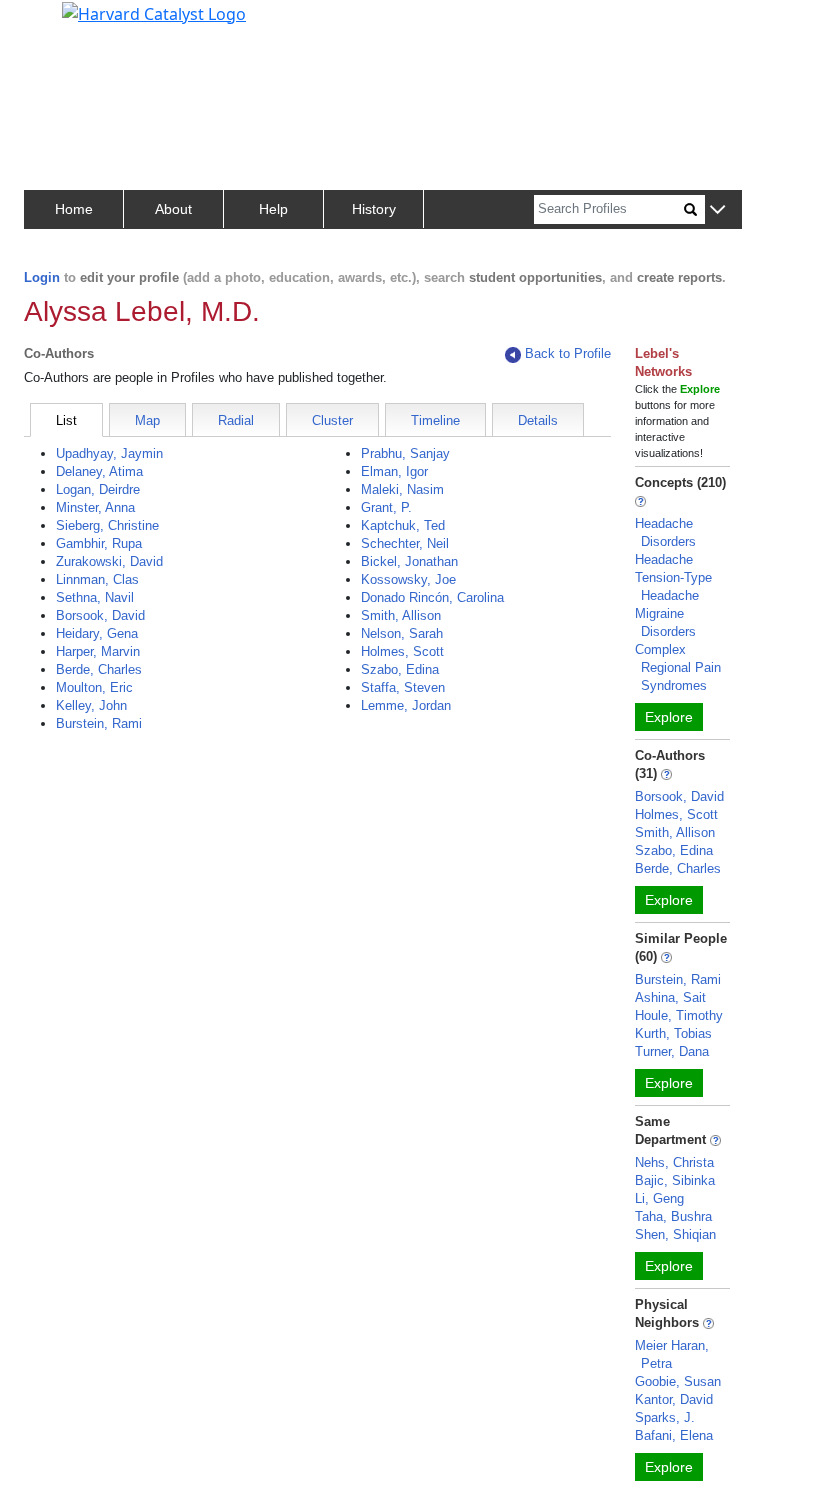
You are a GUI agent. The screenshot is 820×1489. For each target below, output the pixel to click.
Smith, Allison (401, 615)
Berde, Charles (99, 669)
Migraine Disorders (665, 622)
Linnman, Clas (97, 579)
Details (538, 420)
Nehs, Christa (674, 1162)
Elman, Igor (394, 471)
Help (273, 209)
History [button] (374, 209)
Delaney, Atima (99, 471)
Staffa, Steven (403, 687)
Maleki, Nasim (402, 489)
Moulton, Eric (94, 687)
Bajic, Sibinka (675, 1180)
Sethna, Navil (95, 597)
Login (42, 277)
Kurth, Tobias (673, 1033)
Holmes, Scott (402, 651)
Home (74, 209)
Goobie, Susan (678, 1381)
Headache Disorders (665, 532)
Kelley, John (91, 705)
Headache (664, 559)
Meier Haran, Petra (672, 1354)
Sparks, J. (665, 1417)
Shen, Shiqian (675, 1234)
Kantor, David (674, 1399)
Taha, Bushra (673, 1216)
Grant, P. (386, 507)
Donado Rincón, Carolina (432, 597)
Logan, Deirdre (98, 489)
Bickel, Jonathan (409, 561)
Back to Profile (568, 353)
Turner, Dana (672, 1051)
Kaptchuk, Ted (403, 525)
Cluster (332, 420)
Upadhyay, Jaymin (109, 453)
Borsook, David (100, 615)
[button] (717, 210)
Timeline (435, 420)
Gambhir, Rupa (99, 543)
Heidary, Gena (97, 633)
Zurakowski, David (109, 561)
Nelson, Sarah (402, 633)
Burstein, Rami (99, 723)
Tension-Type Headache (673, 586)
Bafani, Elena (674, 1435)
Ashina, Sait (670, 997)
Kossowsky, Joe (408, 579)
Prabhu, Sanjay (405, 453)
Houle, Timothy (679, 1015)
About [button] (173, 209)
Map (147, 420)
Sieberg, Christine (107, 525)
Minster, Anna (95, 507)
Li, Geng (659, 1198)
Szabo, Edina (400, 669)
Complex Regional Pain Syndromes (678, 667)
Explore (669, 717)
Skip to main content (83, 24)
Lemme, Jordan (406, 705)
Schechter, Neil (405, 543)
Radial (236, 420)
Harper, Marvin (98, 651)
